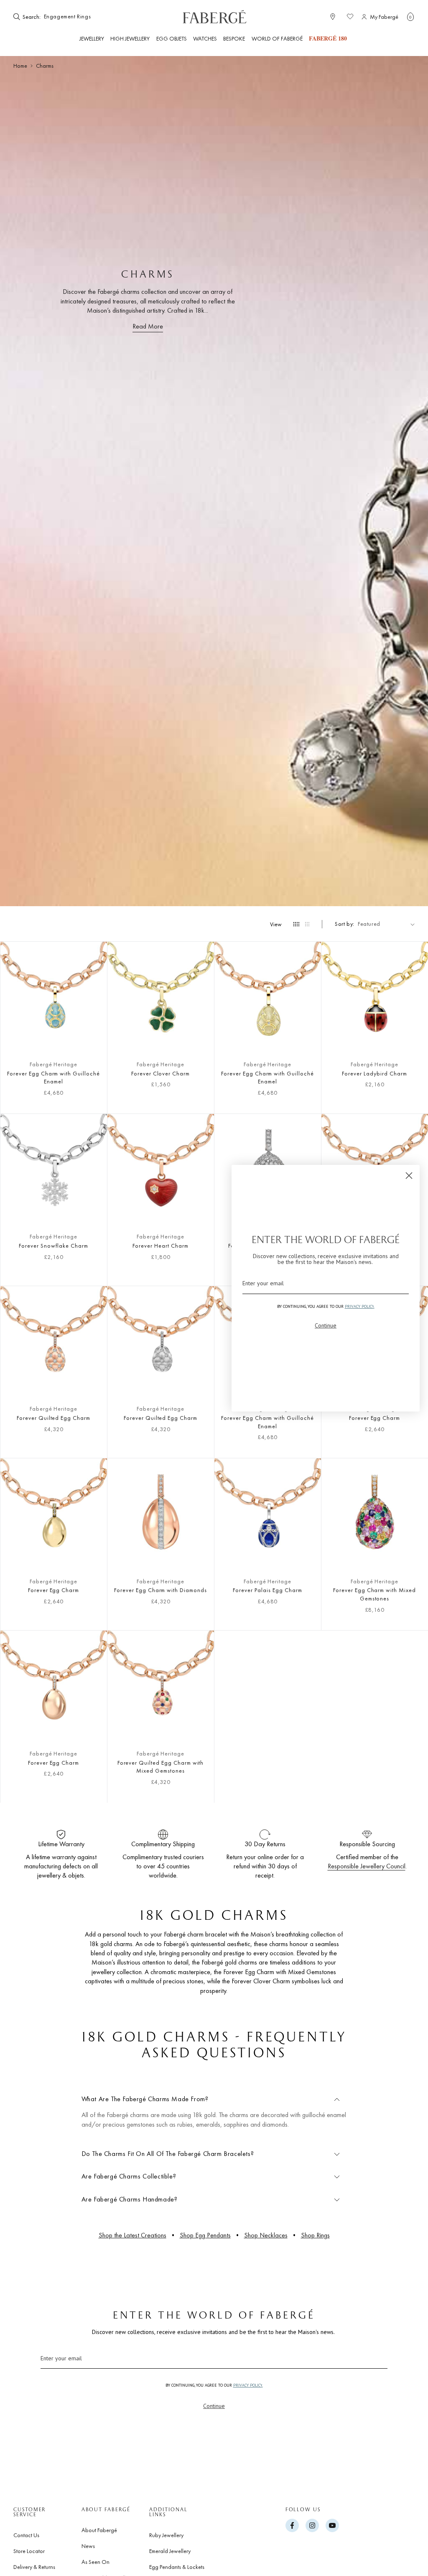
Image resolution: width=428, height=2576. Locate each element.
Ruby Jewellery (166, 2535)
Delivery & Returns (34, 2567)
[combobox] (68, 17)
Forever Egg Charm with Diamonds (160, 1590)
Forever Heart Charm (160, 1246)
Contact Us (26, 2535)
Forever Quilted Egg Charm (53, 1418)
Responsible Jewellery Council (367, 1866)
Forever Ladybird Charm (374, 1073)
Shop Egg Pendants (205, 2235)
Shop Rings (315, 2235)
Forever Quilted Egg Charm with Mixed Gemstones (161, 1767)
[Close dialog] (409, 1176)
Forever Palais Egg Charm (267, 1590)
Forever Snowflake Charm (53, 1246)
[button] (410, 17)
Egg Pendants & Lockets (177, 2567)
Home (20, 66)
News (88, 2546)
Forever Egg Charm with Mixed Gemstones (374, 1594)
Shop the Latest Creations (132, 2235)
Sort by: (345, 924)
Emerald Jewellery (170, 2551)
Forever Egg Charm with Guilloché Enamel (53, 1078)
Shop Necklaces (266, 2235)
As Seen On (96, 2562)
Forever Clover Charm (160, 1073)
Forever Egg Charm (53, 1590)
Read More (148, 326)
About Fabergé (99, 2530)
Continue (214, 2406)
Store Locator (29, 2551)
